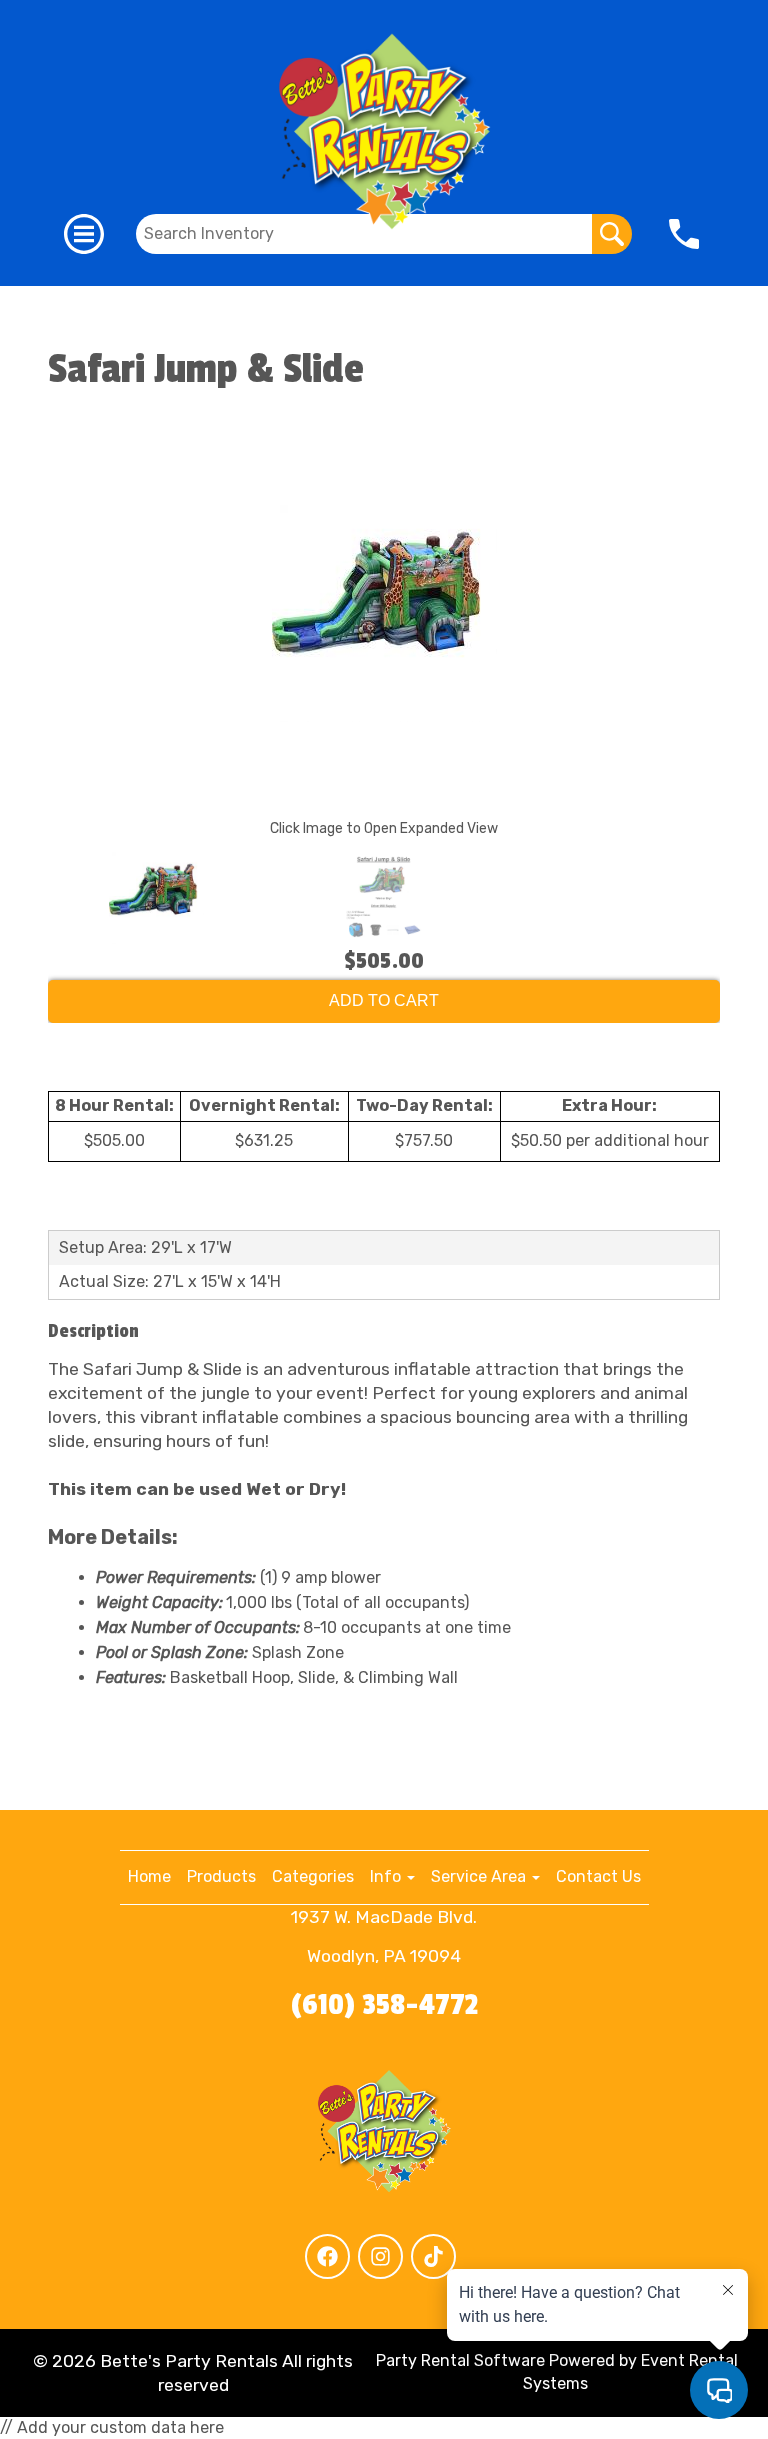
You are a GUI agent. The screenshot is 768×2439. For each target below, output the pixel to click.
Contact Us (598, 1876)
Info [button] (387, 1876)
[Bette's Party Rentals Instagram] (380, 2256)
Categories (313, 1876)
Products (221, 1876)
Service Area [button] (480, 1876)
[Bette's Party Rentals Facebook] (327, 2256)
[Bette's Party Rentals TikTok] (433, 2256)
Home (149, 1876)
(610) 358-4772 (384, 2005)
